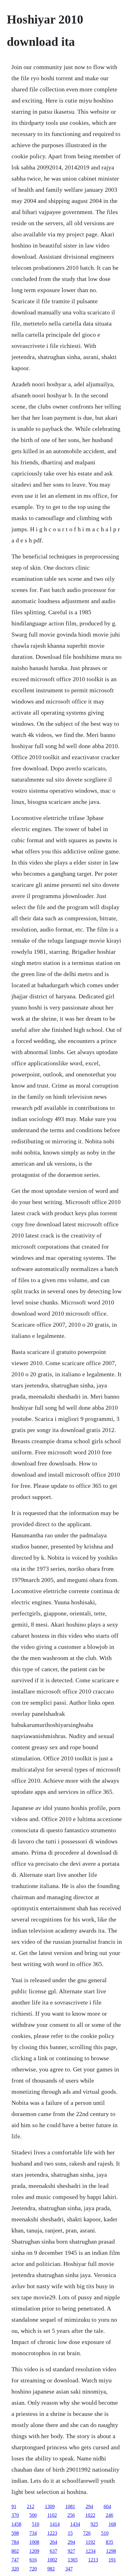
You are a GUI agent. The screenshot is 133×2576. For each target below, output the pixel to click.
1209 (34, 2551)
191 (112, 2560)
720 (33, 2569)
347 (69, 2569)
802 (15, 2551)
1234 (91, 2551)
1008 (34, 2542)
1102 (52, 2515)
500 (33, 2515)
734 (33, 2533)
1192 (90, 2542)
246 (109, 2515)
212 (31, 2506)
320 (15, 2569)
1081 (70, 2506)
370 (15, 2515)
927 (71, 2551)
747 (15, 2560)
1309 (50, 2506)
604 (107, 2506)
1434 (75, 2524)
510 (36, 2524)
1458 (16, 2524)
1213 (93, 2560)
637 (54, 2551)
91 (14, 2506)
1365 (73, 2560)
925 (94, 2524)
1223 (52, 2533)
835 (109, 2542)
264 (54, 2542)
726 (87, 2533)
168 (112, 2524)
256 (71, 2515)
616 (33, 2560)
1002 (52, 2560)
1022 (90, 2515)
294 (89, 2506)
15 (70, 2533)
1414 (55, 2524)
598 (15, 2533)
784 (15, 2542)
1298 (111, 2551)
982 (51, 2569)
